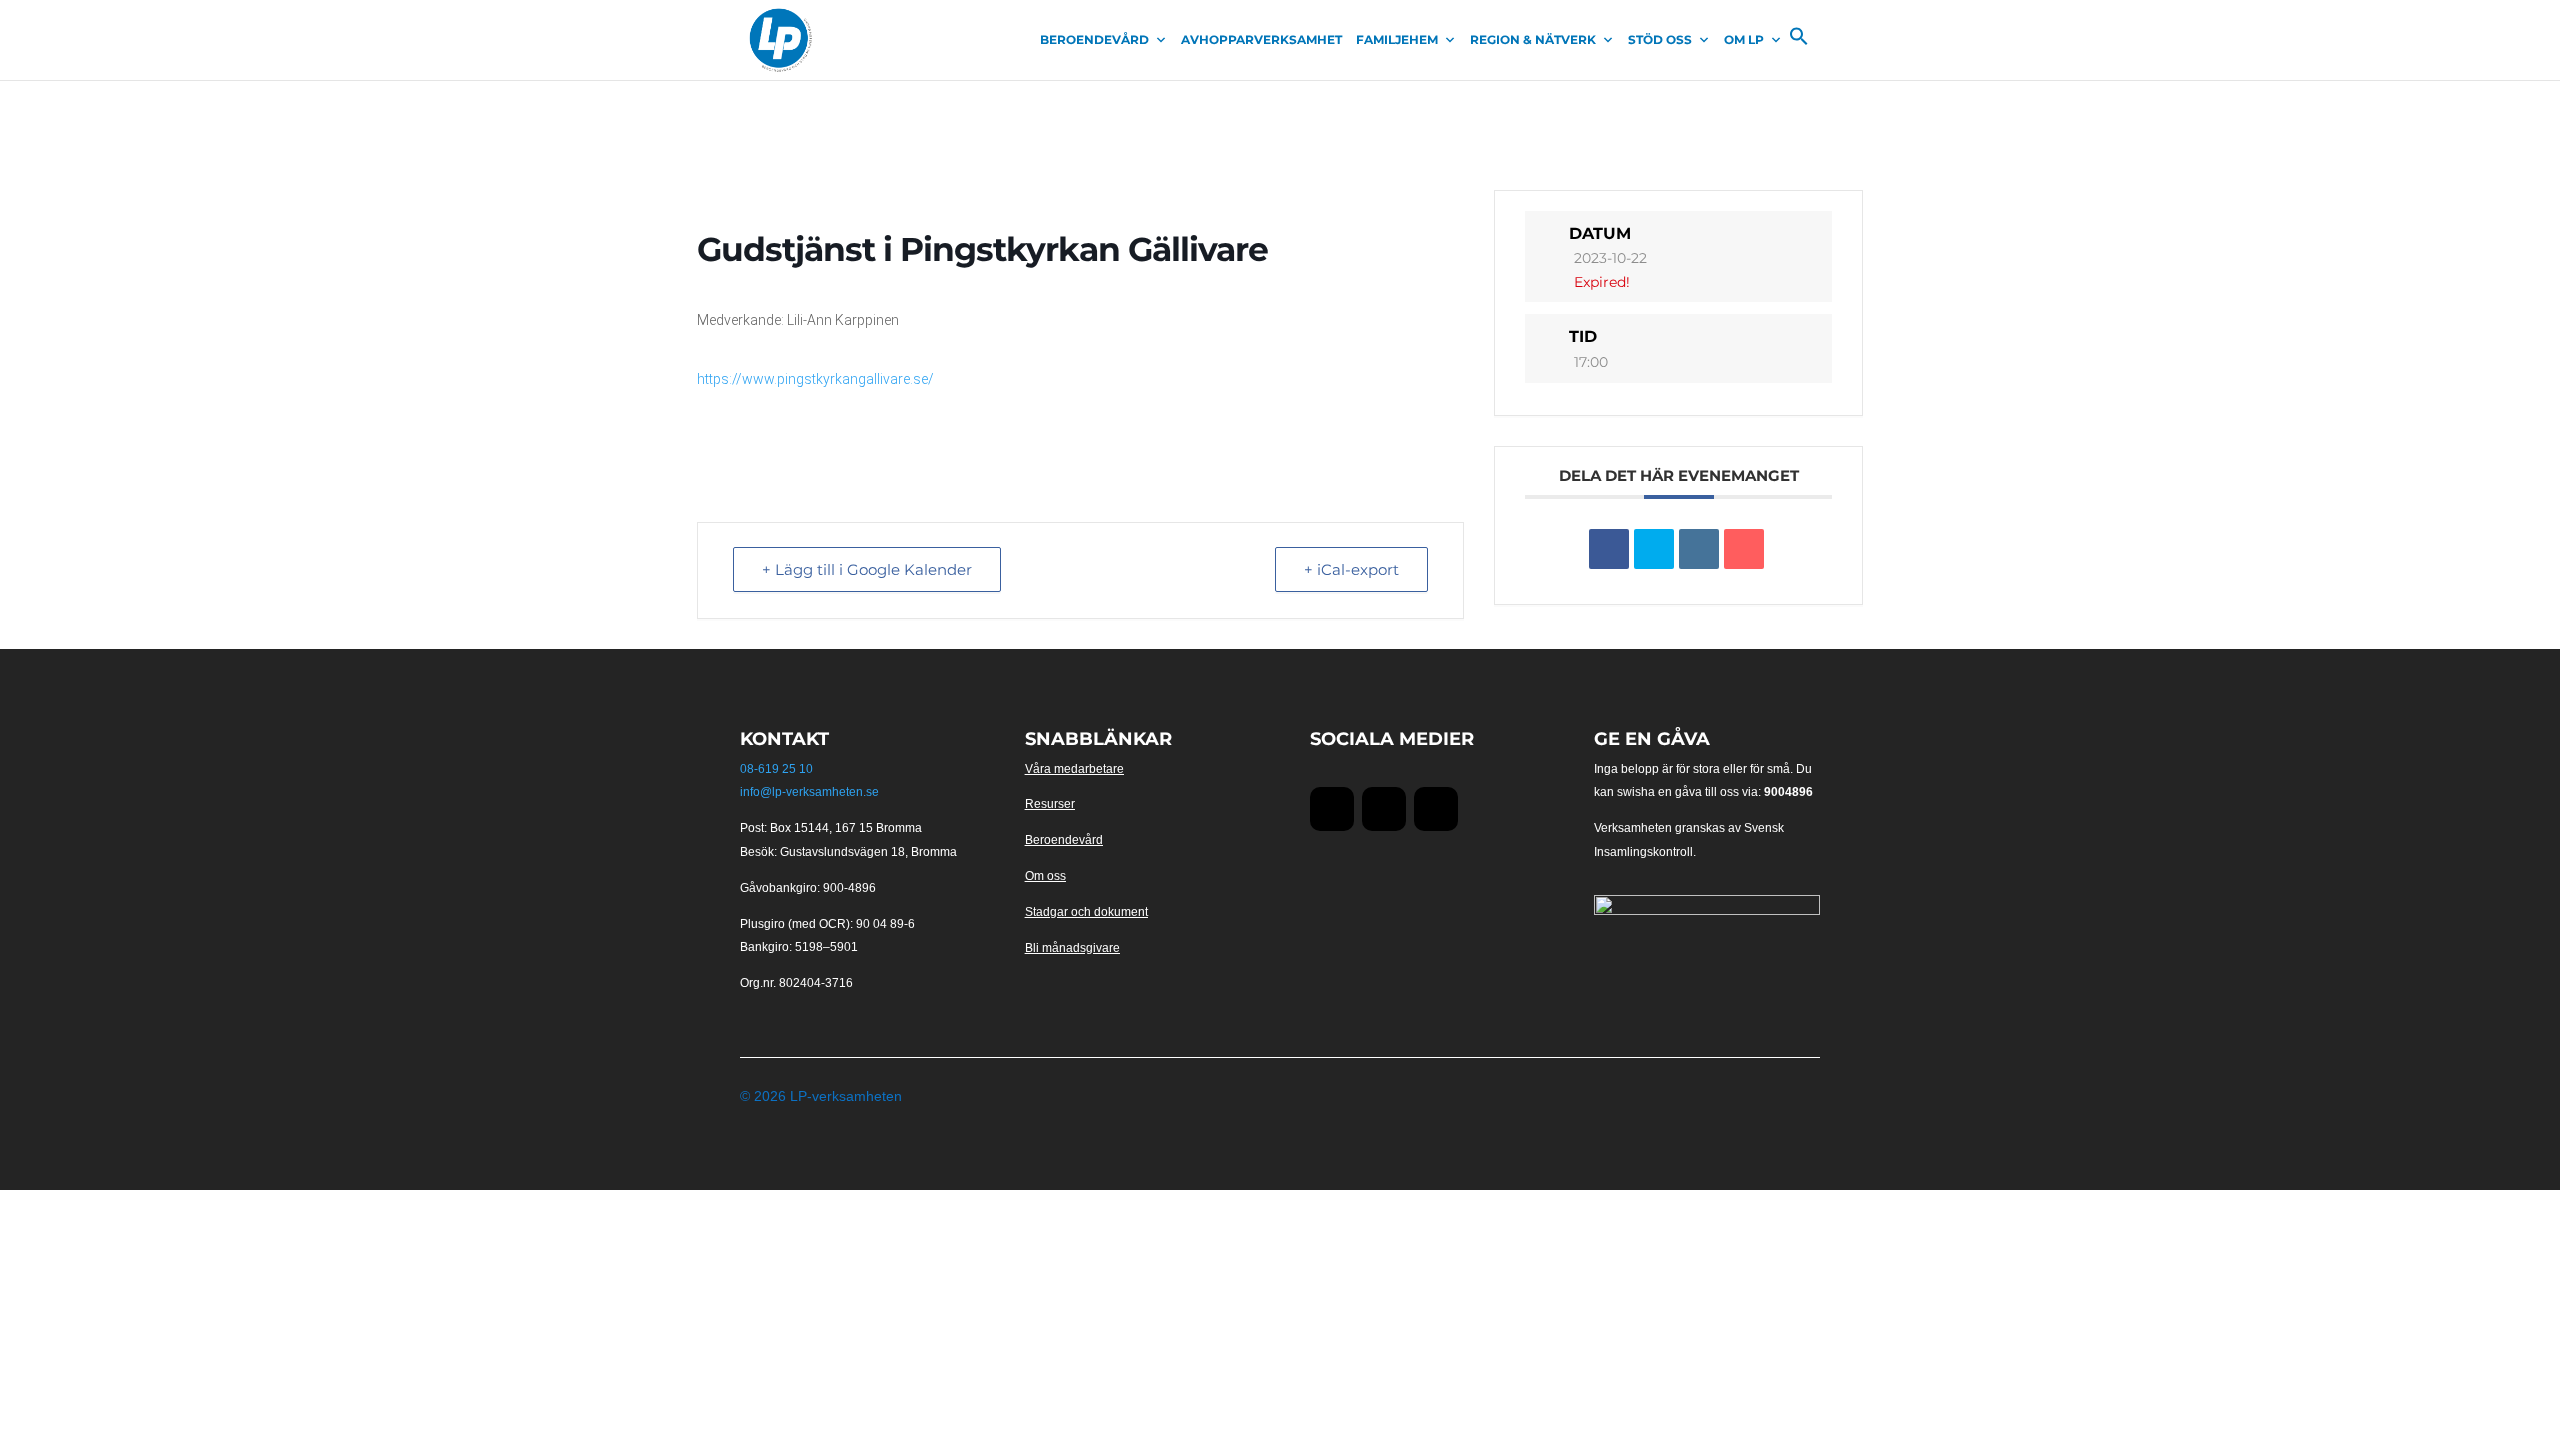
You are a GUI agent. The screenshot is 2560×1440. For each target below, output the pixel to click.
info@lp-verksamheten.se (809, 792)
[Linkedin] (1699, 549)
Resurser (1050, 804)
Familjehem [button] (1397, 39)
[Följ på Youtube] (1384, 809)
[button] (1799, 40)
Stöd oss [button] (1660, 39)
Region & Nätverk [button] (1533, 39)
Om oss (1045, 876)
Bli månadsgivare (1072, 948)
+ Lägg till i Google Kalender (867, 569)
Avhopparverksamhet (1261, 39)
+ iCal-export (1351, 569)
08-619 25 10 (776, 769)
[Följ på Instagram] (1436, 809)
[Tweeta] (1654, 549)
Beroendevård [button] (1094, 39)
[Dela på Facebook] (1609, 549)
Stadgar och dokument (1086, 912)
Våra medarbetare (1074, 769)
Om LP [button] (1744, 39)
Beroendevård (1064, 840)
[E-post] (1744, 549)
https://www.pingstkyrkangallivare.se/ (815, 379)
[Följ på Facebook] (1332, 809)
